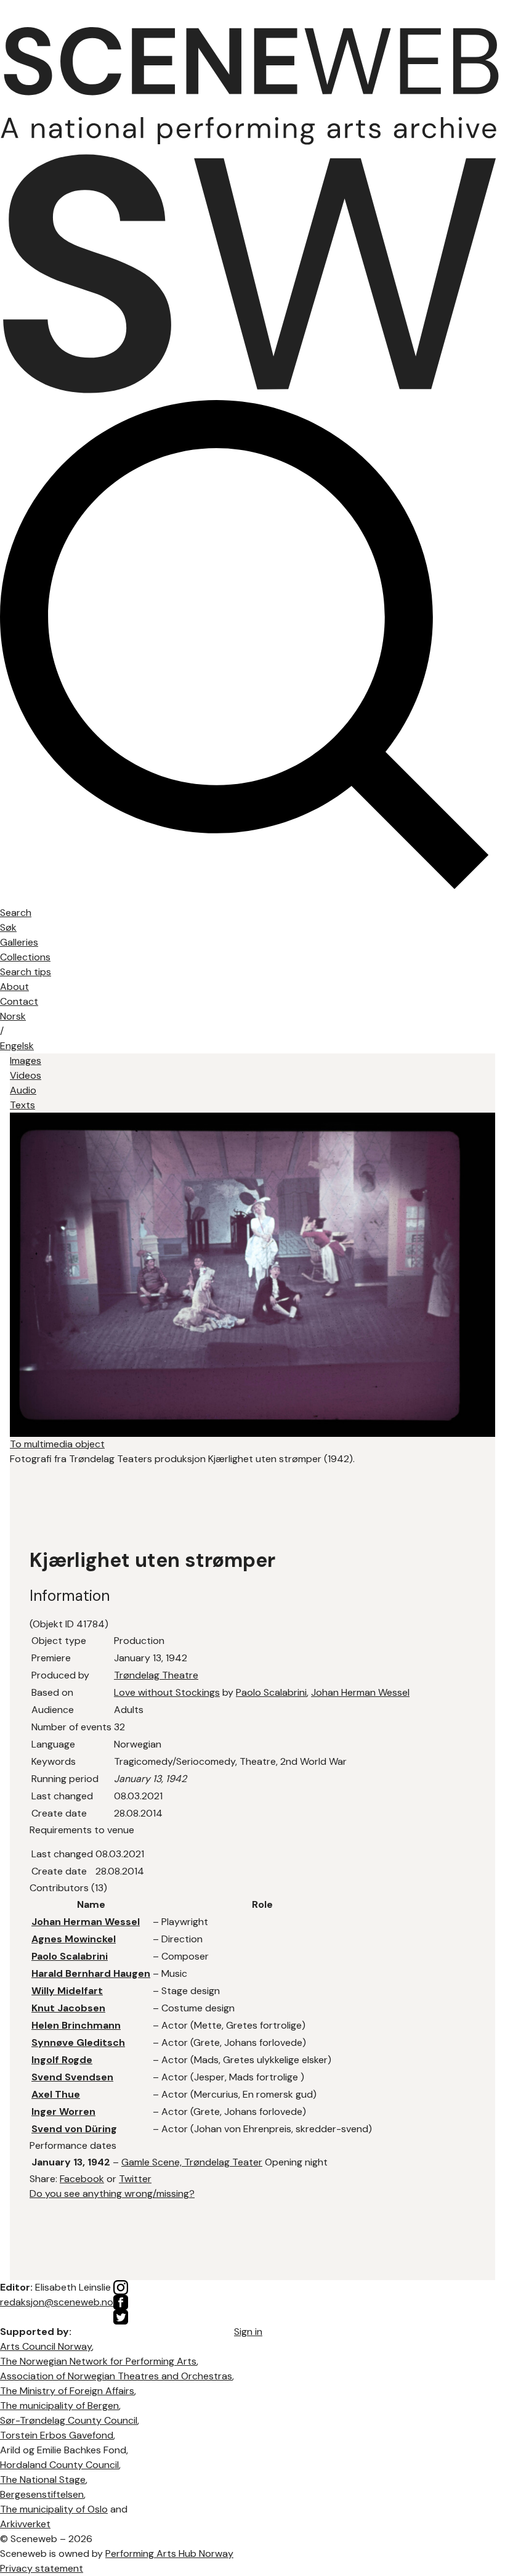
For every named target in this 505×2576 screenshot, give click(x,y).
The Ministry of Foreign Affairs (67, 2391)
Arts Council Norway (46, 2346)
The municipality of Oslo (54, 2509)
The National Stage (43, 2480)
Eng (17, 1046)
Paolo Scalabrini (271, 1692)
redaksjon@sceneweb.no (57, 2302)
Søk (8, 927)
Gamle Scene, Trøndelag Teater (192, 2162)
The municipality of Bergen (59, 2406)
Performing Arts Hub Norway (169, 2554)
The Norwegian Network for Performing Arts (98, 2361)
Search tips (26, 972)
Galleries (19, 942)
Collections (25, 957)
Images (26, 1061)
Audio (23, 1090)
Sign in (248, 2332)
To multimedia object (57, 1444)
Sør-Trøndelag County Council (69, 2420)
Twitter (135, 2179)
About (14, 987)
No (13, 1016)
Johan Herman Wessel (360, 1692)
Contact (19, 1001)
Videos (26, 1075)
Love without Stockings (167, 1692)
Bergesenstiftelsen (42, 2494)
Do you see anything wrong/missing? (112, 2194)
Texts (22, 1105)
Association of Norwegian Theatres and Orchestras (116, 2376)
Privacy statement (42, 2568)
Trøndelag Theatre (156, 1675)
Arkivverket (25, 2524)
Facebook (82, 2179)
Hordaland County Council (59, 2465)
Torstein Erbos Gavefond (57, 2435)
